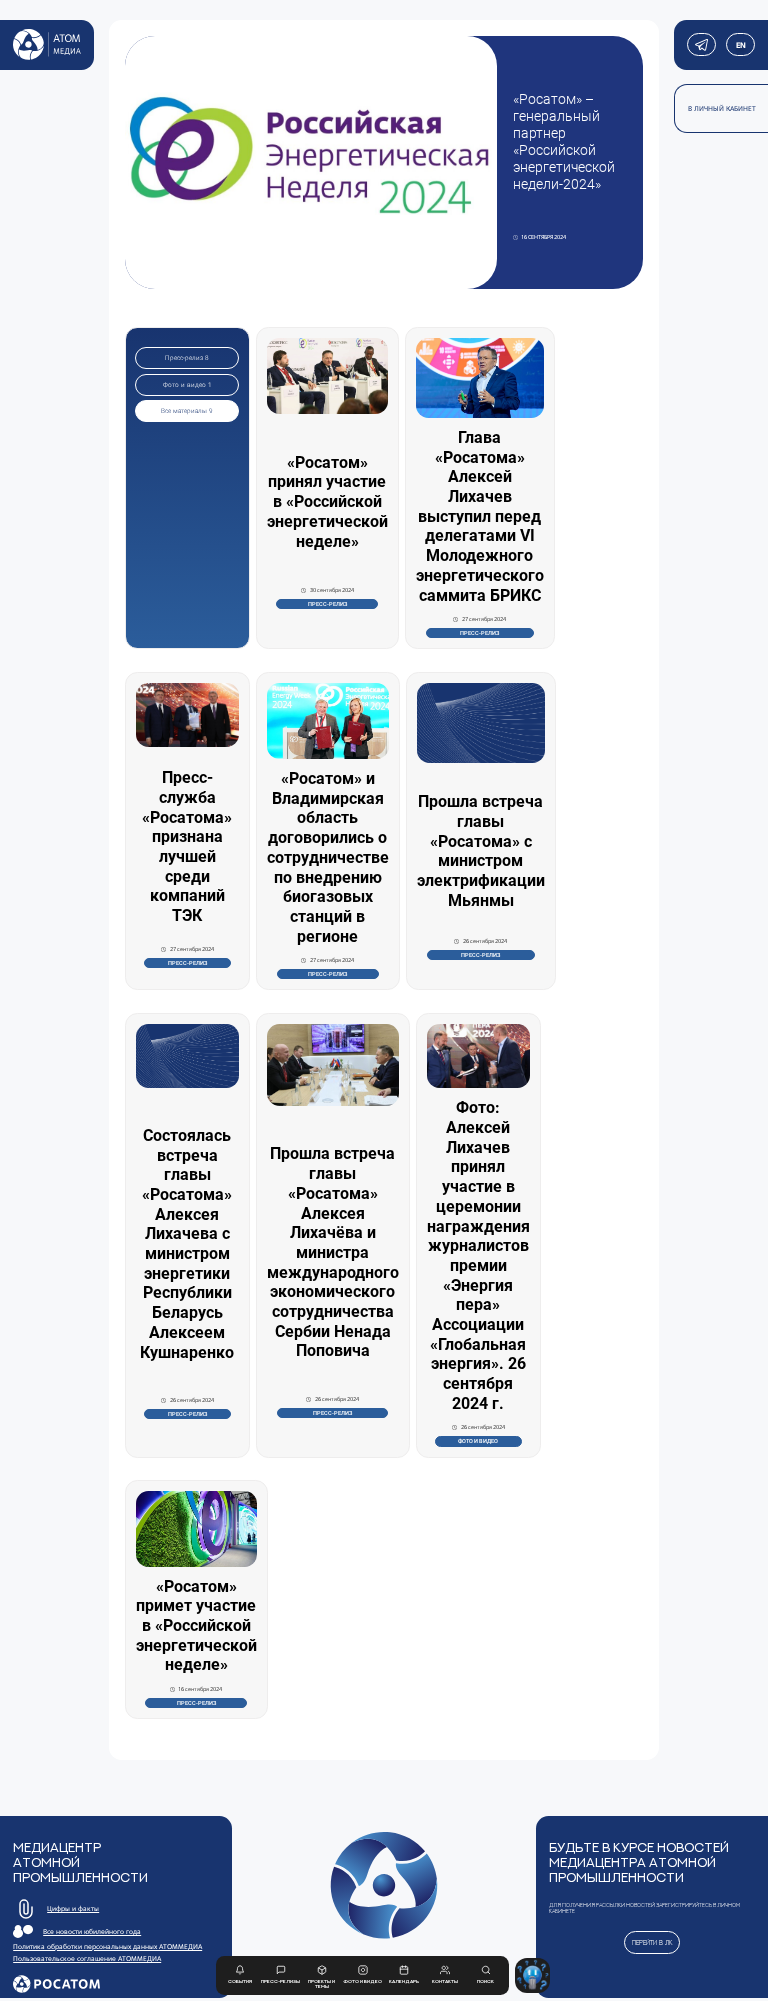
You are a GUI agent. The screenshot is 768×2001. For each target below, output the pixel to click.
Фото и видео (478, 1441)
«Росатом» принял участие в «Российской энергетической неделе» (327, 502)
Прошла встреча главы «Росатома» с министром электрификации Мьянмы (481, 850)
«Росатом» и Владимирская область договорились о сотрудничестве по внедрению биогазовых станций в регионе (328, 857)
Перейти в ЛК (652, 1942)
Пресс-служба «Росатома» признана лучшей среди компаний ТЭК (187, 846)
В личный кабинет (722, 108)
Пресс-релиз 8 (187, 358)
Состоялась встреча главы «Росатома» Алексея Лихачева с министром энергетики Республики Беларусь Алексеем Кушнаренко (187, 1244)
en (740, 45)
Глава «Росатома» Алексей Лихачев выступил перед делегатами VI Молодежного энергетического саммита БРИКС (480, 516)
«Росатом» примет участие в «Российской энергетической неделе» (196, 1626)
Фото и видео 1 (187, 385)
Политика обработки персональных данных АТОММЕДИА (107, 1946)
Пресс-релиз (327, 604)
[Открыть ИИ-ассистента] (532, 1975)
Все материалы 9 (187, 411)
